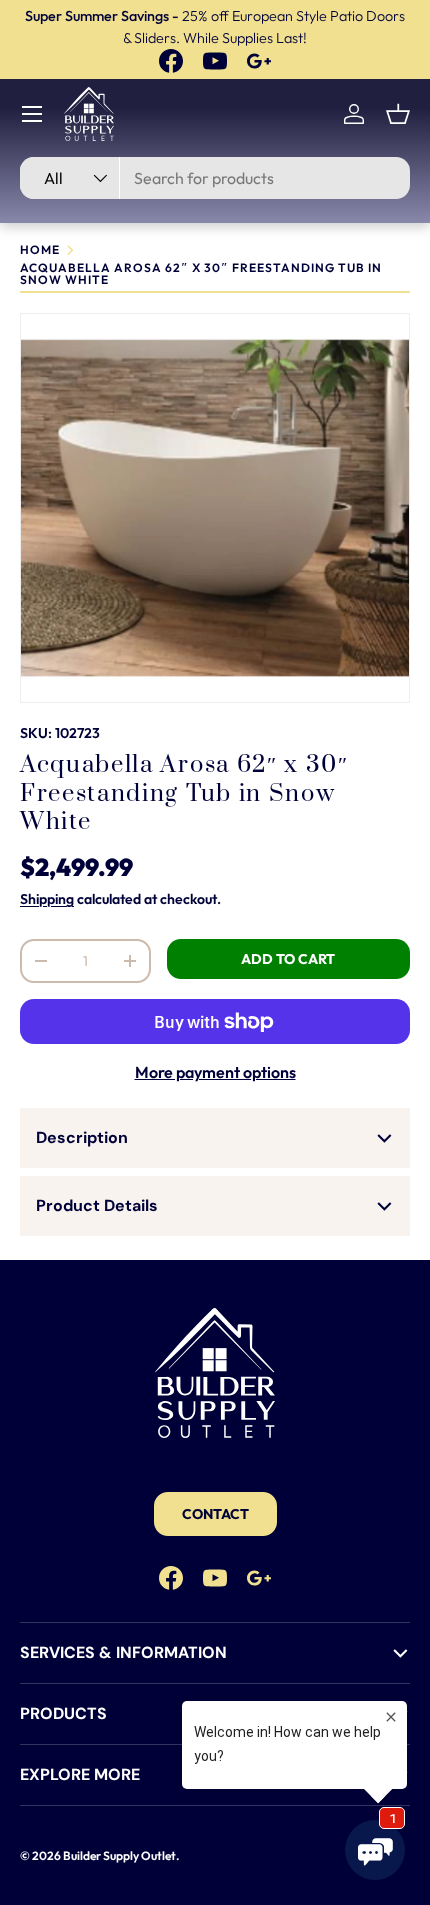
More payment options (215, 1072)
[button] (398, 114)
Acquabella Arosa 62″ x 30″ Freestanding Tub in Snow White (201, 274)
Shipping (47, 899)
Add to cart (288, 959)
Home (40, 250)
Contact (215, 1514)
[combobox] (215, 178)
